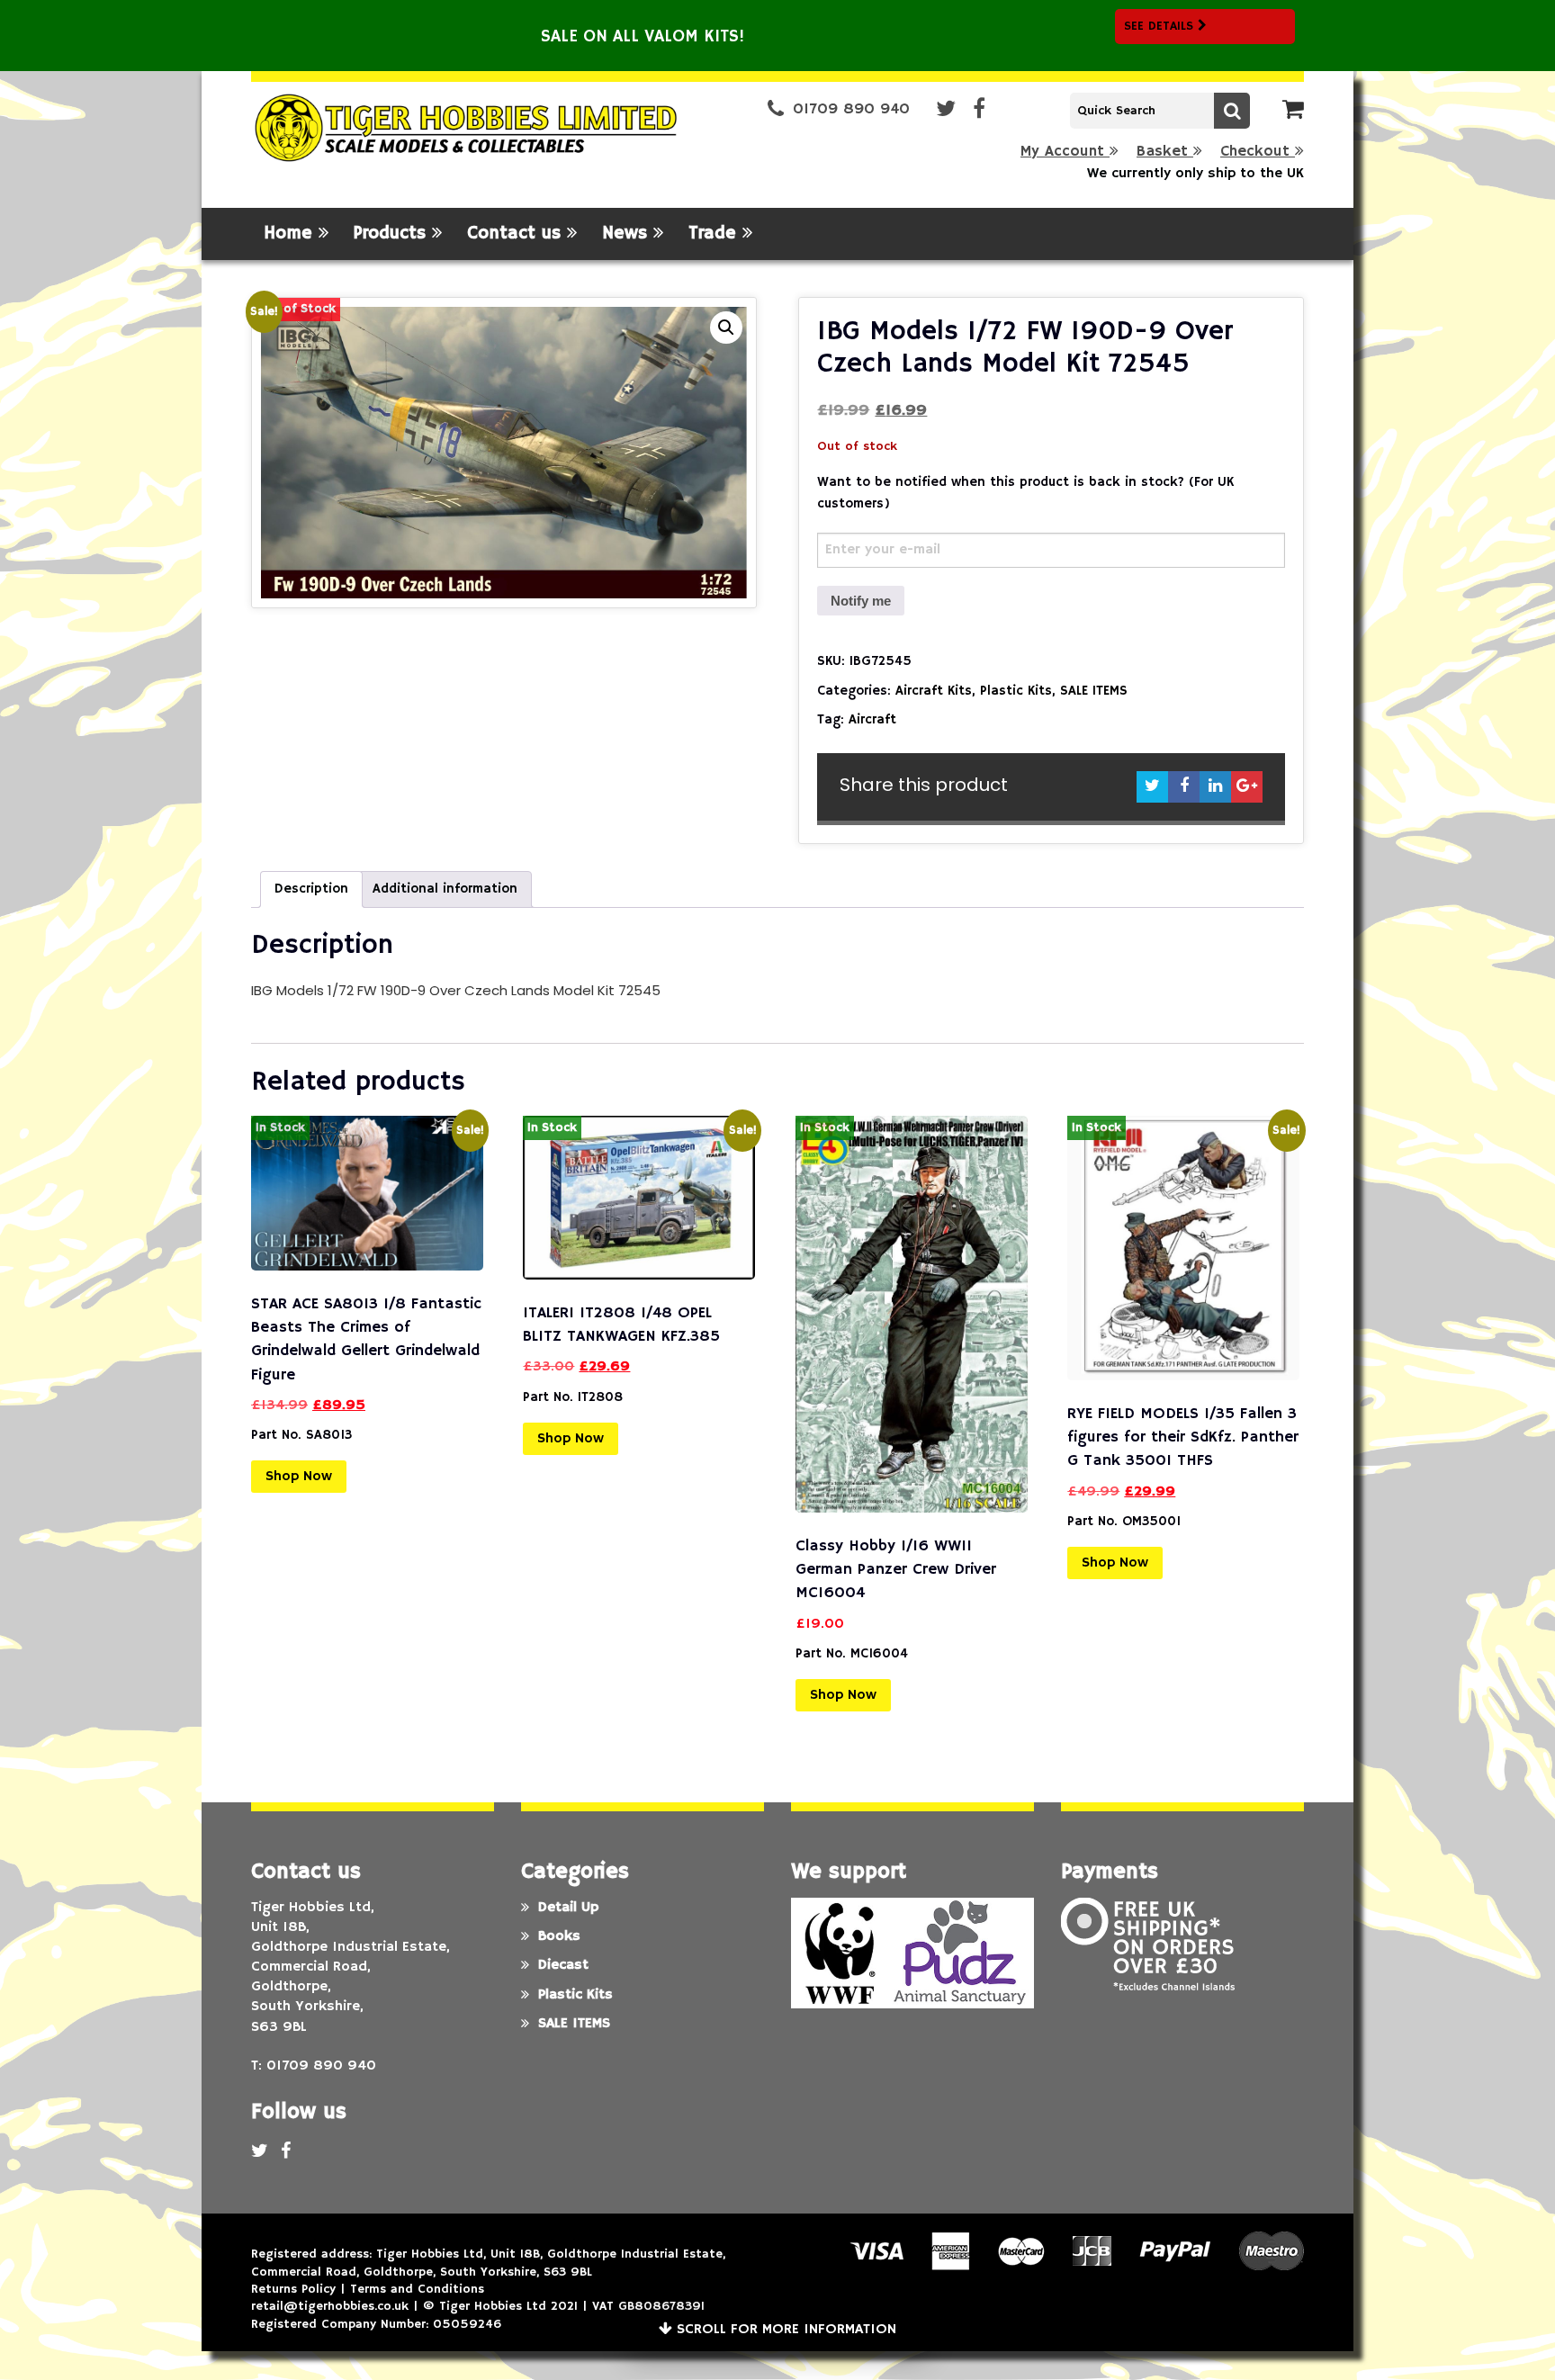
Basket (1165, 152)
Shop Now (299, 1477)
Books (559, 1936)
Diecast (563, 1965)
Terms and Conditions (417, 2289)
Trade (715, 234)
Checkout (1258, 152)
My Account (1065, 152)
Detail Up (568, 1908)
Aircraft (872, 719)
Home (291, 234)
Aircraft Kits (934, 691)
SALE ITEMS (1094, 691)
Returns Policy (293, 2289)
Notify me (861, 601)
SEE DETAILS (1161, 26)
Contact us (517, 234)
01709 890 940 (851, 109)
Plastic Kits (1016, 691)
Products (393, 234)
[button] (726, 328)
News (628, 234)
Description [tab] (311, 889)
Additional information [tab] (445, 889)
